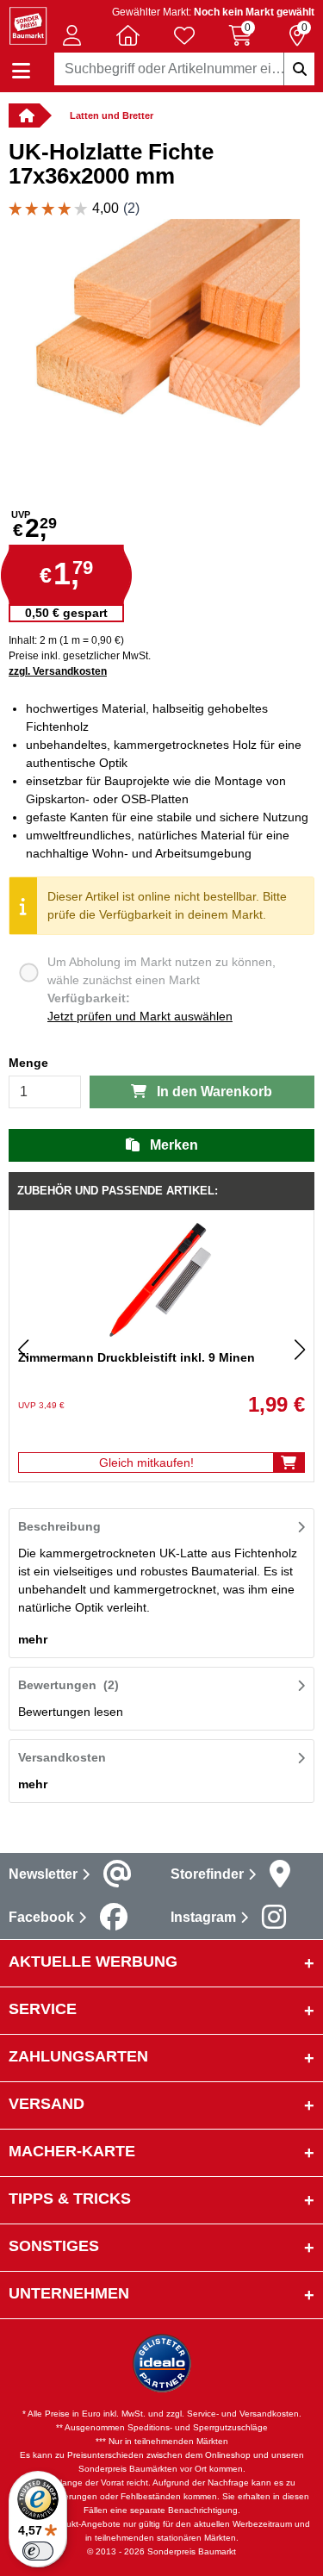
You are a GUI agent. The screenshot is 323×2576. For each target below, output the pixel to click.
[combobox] (184, 69)
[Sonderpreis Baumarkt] (28, 25)
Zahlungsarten (78, 2056)
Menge (28, 1063)
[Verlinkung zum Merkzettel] (184, 35)
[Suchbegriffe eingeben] (299, 69)
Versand (47, 2104)
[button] (71, 35)
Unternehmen (69, 2293)
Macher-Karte (72, 2151)
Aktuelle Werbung (93, 1962)
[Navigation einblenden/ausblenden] (21, 71)
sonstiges (54, 2246)
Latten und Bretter (112, 115)
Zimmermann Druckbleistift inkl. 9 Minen (137, 1357)
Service (43, 2009)
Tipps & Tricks (70, 2199)
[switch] (38, 2551)
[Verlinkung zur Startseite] (24, 115)
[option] (161, 357)
